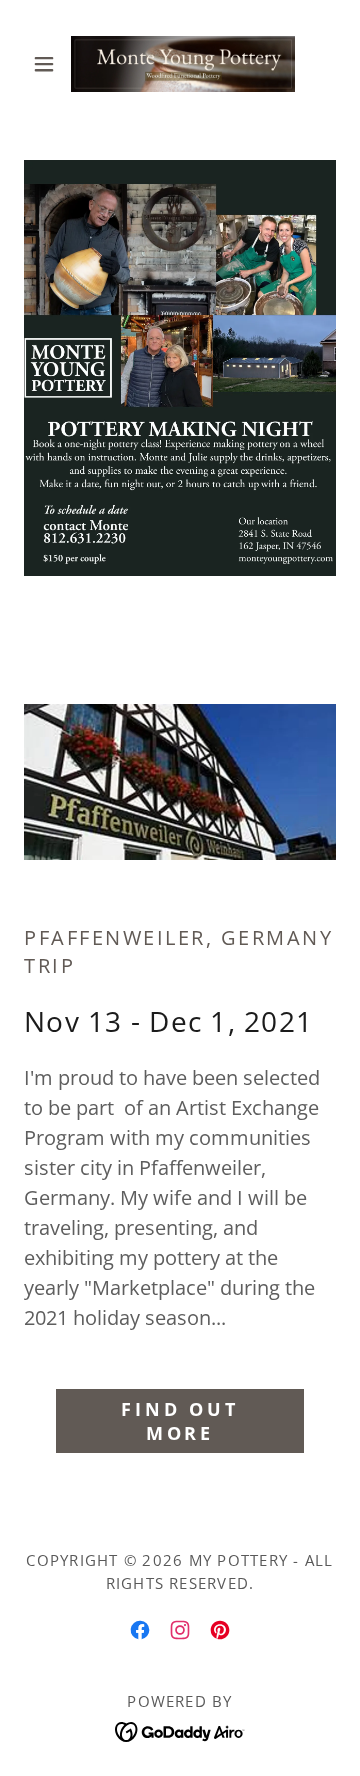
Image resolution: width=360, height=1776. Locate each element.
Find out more (180, 1421)
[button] (47, 64)
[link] (180, 64)
